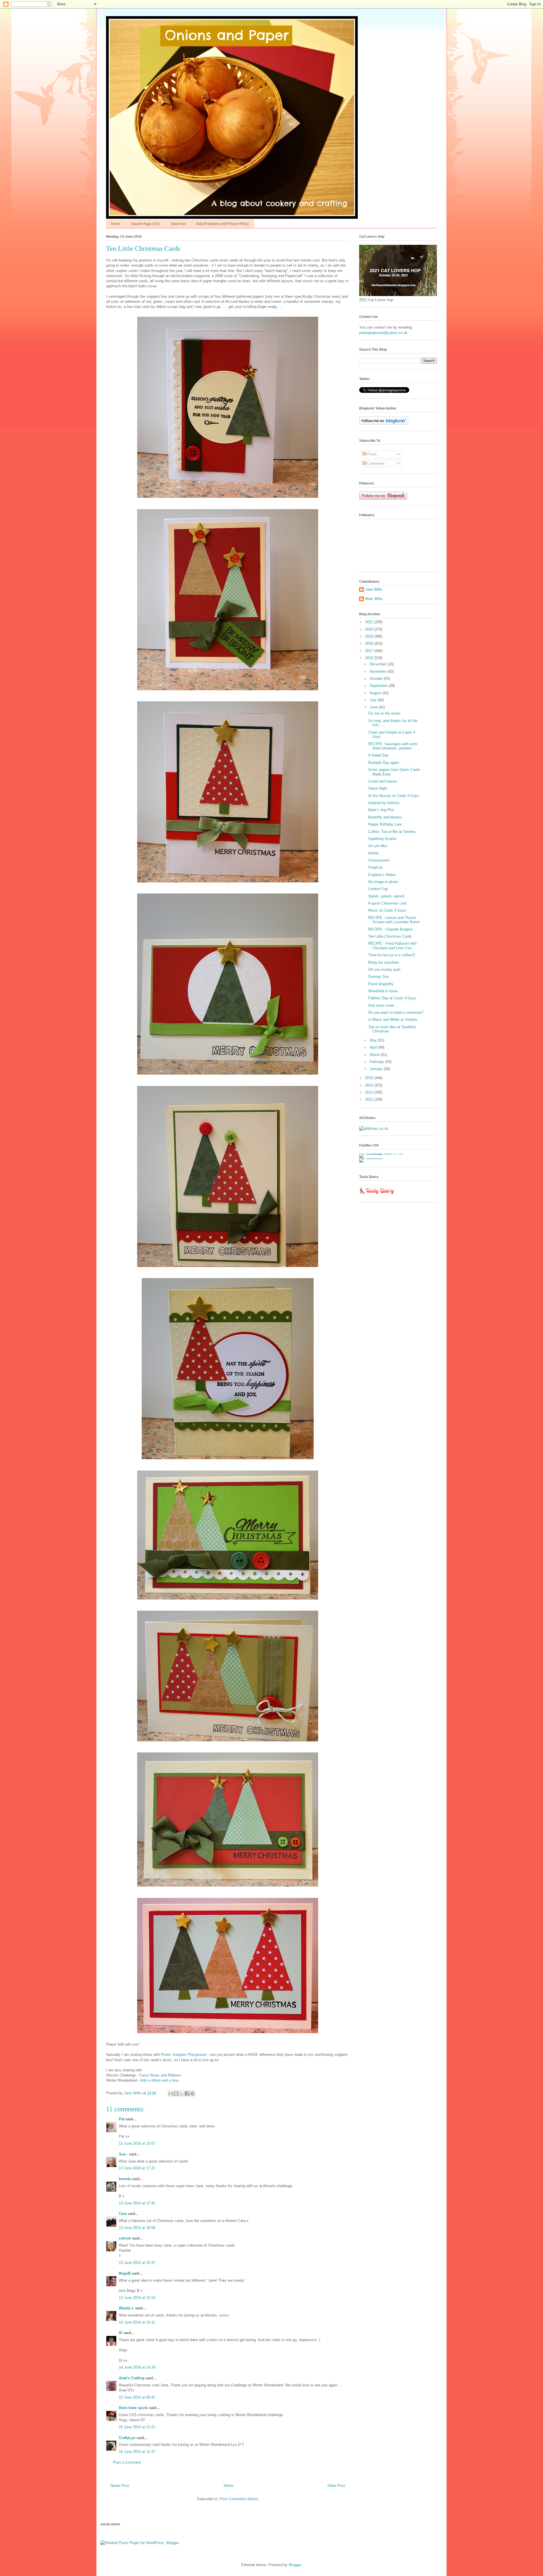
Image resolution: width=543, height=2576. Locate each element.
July (374, 700)
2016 (370, 658)
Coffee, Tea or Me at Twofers (392, 832)
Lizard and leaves (383, 781)
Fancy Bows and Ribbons (160, 2075)
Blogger (295, 2565)
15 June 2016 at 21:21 (137, 2427)
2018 (370, 643)
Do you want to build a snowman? (396, 1012)
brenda (125, 2179)
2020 (370, 629)
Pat (122, 2119)
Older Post (336, 2486)
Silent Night (378, 788)
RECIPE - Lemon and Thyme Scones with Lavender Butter (394, 920)
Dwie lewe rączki (133, 2408)
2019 (370, 636)
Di (121, 2333)
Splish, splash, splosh (386, 896)
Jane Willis (374, 589)
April (374, 1047)
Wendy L (126, 2308)
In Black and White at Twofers (393, 1020)
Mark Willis (374, 599)
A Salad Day (378, 755)
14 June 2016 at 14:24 (137, 2367)
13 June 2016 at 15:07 (137, 2143)
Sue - (123, 2154)
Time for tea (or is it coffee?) (392, 955)
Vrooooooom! (379, 860)
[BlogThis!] (176, 2093)
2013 (370, 1092)
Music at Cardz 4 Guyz (387, 910)
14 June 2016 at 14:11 (137, 2322)
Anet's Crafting (132, 2378)
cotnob (125, 2238)
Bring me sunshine (383, 962)
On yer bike (378, 846)
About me (178, 224)
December (379, 664)
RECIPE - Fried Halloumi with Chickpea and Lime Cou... (392, 946)
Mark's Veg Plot (381, 810)
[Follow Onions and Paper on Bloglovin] (384, 424)
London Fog (378, 889)
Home (116, 224)
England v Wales (382, 875)
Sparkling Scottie (382, 839)
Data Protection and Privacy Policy (222, 224)
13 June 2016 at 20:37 (137, 2263)
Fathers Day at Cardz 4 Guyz (392, 998)
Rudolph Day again (384, 763)
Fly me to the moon (384, 713)
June (374, 707)
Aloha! (373, 853)
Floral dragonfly (381, 984)
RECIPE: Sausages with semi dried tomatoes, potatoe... (393, 746)
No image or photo (383, 882)
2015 (370, 1078)
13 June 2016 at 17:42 (137, 2203)
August (376, 693)
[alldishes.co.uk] (374, 1129)
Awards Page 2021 (146, 224)
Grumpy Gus (379, 977)
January (377, 1069)
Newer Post (120, 2486)
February (377, 1062)
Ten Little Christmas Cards (390, 936)
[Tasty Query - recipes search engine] (377, 1195)
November (379, 671)
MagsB (125, 2273)
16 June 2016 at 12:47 (137, 2452)
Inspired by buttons (384, 803)
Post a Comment (127, 2462)
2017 (370, 651)
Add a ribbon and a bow (159, 2080)
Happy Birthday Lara (385, 824)
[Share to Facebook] (187, 2093)
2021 (370, 622)
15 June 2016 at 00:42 (137, 2397)
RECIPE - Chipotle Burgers (390, 929)
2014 (370, 1085)
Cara (123, 2214)
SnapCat (375, 867)
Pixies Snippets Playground (184, 2055)
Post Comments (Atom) (239, 2499)
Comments (375, 463)
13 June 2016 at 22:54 (137, 2298)
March (375, 1055)
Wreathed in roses (383, 991)
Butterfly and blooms (385, 817)
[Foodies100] (371, 1158)
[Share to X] (182, 2093)
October (377, 679)
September (379, 686)
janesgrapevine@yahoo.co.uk (383, 333)
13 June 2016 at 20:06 (137, 2228)
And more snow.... (383, 1005)
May (374, 1040)
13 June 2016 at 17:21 (137, 2168)
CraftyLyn (127, 2438)
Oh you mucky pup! (384, 969)
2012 (370, 1099)
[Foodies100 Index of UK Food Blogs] (383, 1153)
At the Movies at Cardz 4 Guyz (394, 796)
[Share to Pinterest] (192, 2093)
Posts (371, 454)
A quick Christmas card (387, 903)
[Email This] (171, 2093)
